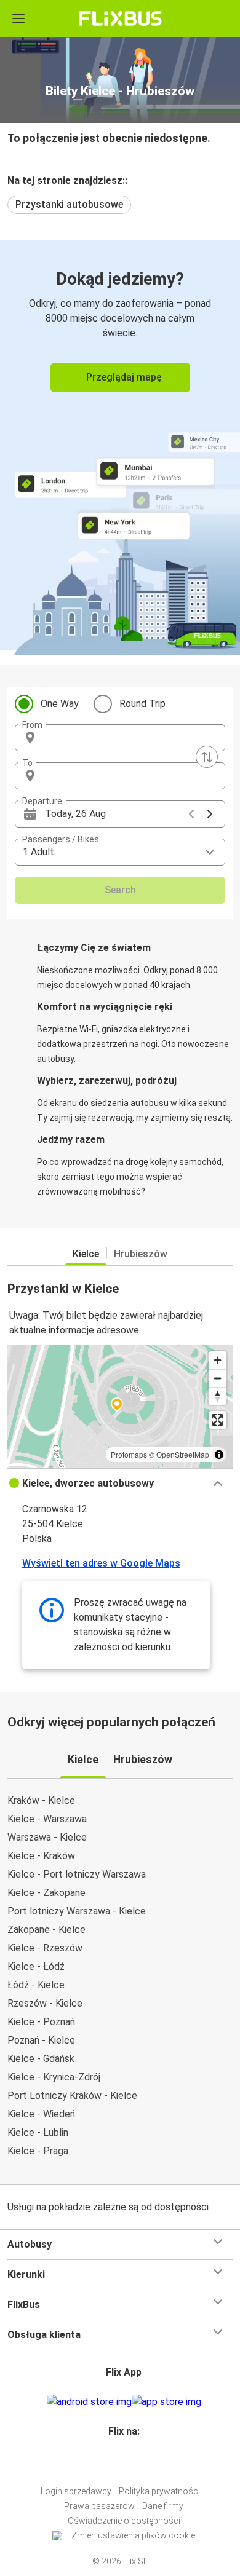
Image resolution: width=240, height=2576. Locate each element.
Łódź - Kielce (36, 1985)
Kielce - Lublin (38, 2132)
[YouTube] (122, 2461)
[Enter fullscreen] (218, 1420)
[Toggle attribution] (219, 1455)
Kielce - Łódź (36, 1966)
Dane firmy (163, 2506)
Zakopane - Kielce (46, 1930)
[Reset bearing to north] (218, 1396)
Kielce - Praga (38, 2151)
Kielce (86, 1254)
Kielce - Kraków (41, 1856)
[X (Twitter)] (129, 2461)
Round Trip (142, 704)
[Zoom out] (218, 1378)
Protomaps (129, 1454)
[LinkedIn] (126, 2461)
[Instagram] (118, 2461)
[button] (120, 738)
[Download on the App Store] (166, 2402)
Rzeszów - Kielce (45, 2003)
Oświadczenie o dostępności (124, 2521)
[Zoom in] (218, 1360)
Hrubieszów (141, 1254)
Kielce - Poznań (41, 2022)
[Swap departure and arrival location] (207, 757)
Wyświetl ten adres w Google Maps (101, 1563)
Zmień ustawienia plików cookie (133, 2535)
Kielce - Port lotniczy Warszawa (77, 1874)
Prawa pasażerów (99, 2506)
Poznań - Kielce (41, 2040)
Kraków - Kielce (41, 1800)
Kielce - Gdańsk (41, 2059)
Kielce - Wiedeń (41, 2114)
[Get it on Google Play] (89, 2402)
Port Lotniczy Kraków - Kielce (72, 2096)
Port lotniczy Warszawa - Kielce (77, 1911)
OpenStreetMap (183, 1454)
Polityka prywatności (159, 2491)
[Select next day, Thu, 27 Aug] (210, 814)
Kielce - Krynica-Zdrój (54, 2077)
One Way (60, 704)
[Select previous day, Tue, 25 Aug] (191, 814)
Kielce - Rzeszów (45, 1948)
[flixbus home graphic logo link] (120, 18)
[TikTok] (133, 2461)
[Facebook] (114, 2461)
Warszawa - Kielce (47, 1837)
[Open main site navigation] (18, 18)
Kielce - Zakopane (46, 1893)
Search (120, 890)
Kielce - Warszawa (47, 1819)
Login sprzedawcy (76, 2491)
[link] (120, 445)
